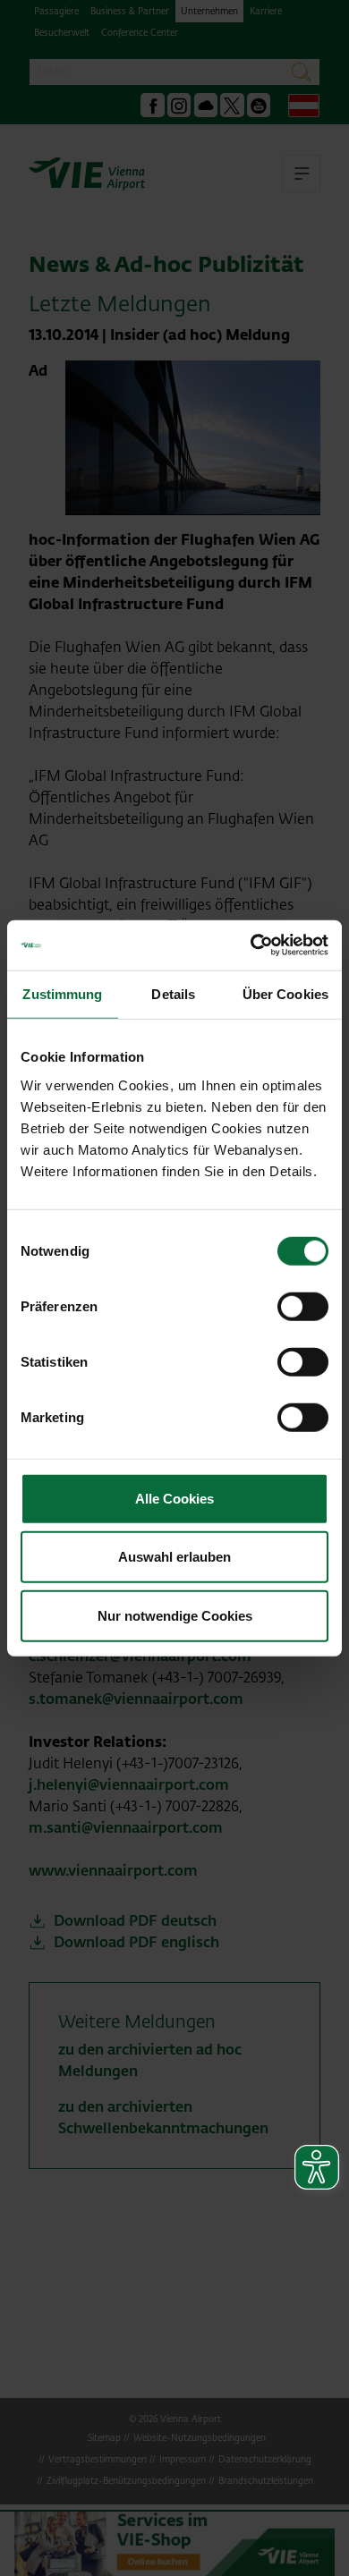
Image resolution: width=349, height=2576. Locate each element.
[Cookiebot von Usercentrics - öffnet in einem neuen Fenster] (251, 945)
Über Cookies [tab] (285, 993)
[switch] (303, 1306)
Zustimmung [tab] (62, 993)
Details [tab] (173, 993)
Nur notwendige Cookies (175, 1615)
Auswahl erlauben (174, 1557)
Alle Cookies (174, 1498)
